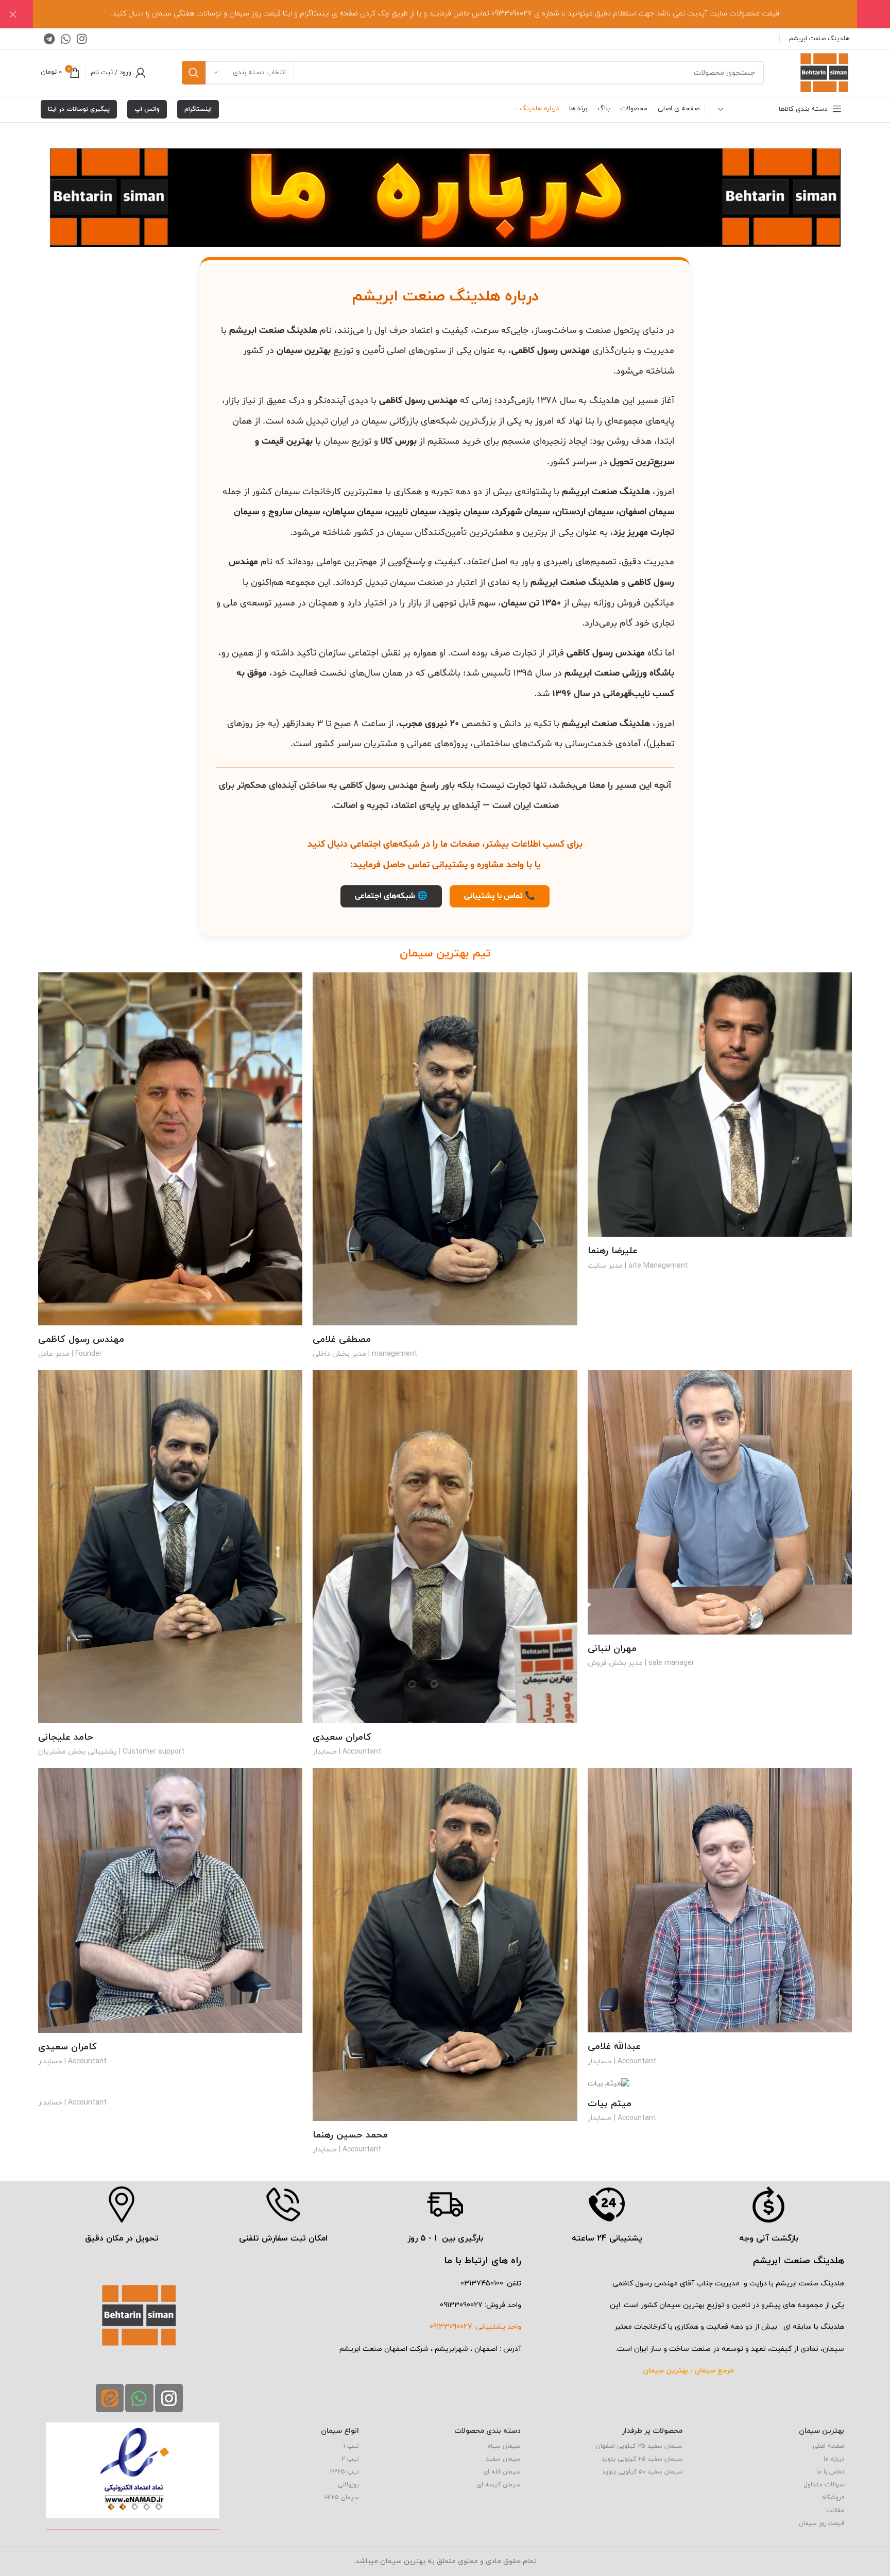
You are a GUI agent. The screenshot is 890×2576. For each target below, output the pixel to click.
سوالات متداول (824, 2485)
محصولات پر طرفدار (652, 2431)
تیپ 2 (350, 2459)
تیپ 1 (351, 2446)
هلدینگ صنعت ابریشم (818, 39)
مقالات (835, 2511)
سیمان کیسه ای (499, 2485)
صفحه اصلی (828, 2446)
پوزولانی (348, 2485)
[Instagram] (169, 2398)
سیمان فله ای (502, 2472)
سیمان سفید (503, 2459)
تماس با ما (830, 2472)
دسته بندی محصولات (487, 2431)
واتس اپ (147, 109)
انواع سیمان (340, 2431)
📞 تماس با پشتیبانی (500, 896)
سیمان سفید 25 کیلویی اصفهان (639, 2446)
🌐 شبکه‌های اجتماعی (391, 896)
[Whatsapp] (139, 2398)
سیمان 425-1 (341, 2498)
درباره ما (834, 2459)
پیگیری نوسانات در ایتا (79, 109)
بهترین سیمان (821, 2431)
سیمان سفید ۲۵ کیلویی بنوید (642, 2459)
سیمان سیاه (504, 2446)
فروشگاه (833, 2498)
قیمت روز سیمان (821, 2523)
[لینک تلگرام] (49, 39)
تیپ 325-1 (344, 2472)
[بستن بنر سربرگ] (13, 14)
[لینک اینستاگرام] (82, 39)
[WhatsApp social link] (66, 39)
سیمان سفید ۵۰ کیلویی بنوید (642, 2472)
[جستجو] (194, 73)
